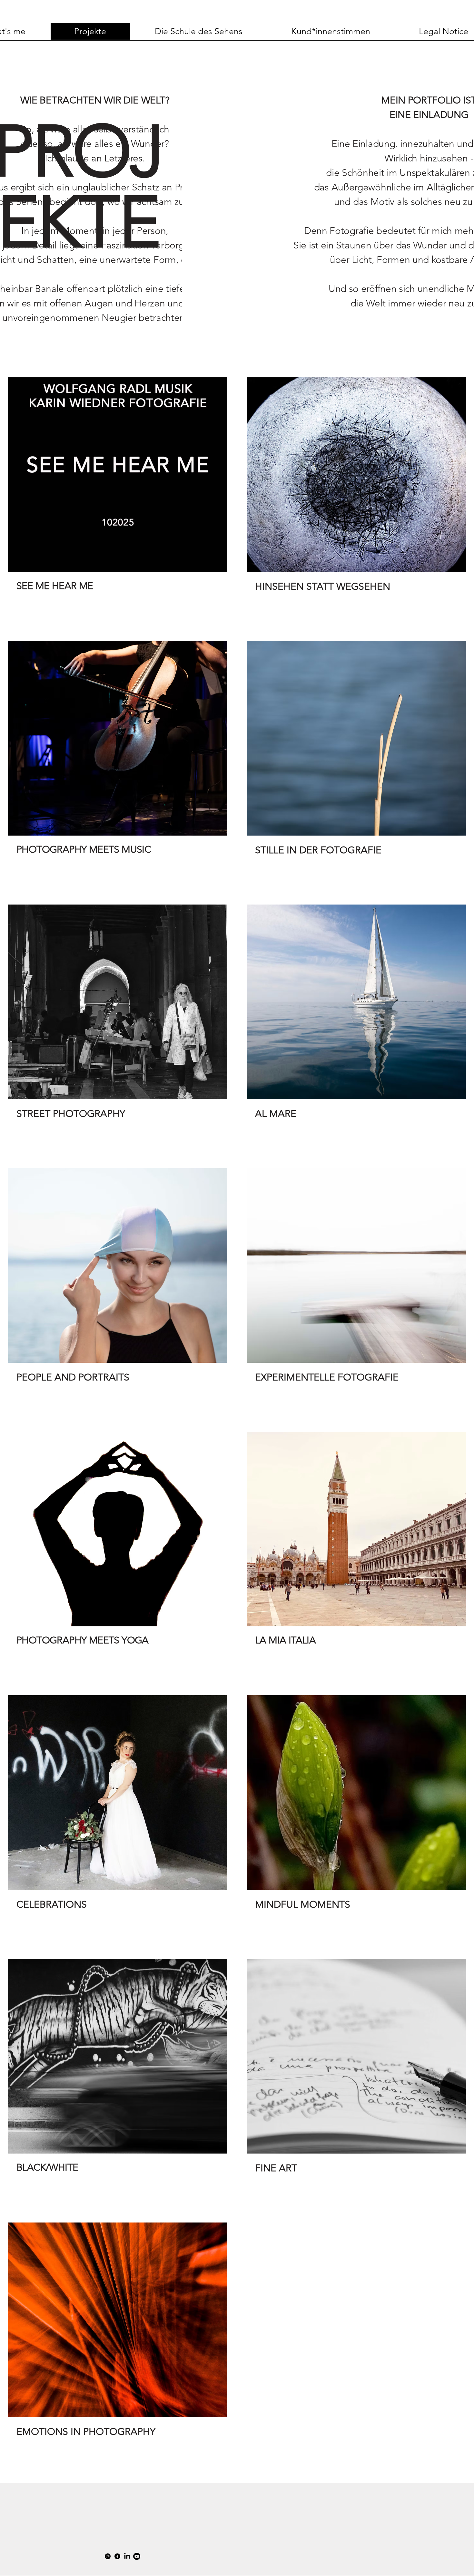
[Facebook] (117, 2556)
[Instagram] (108, 2556)
